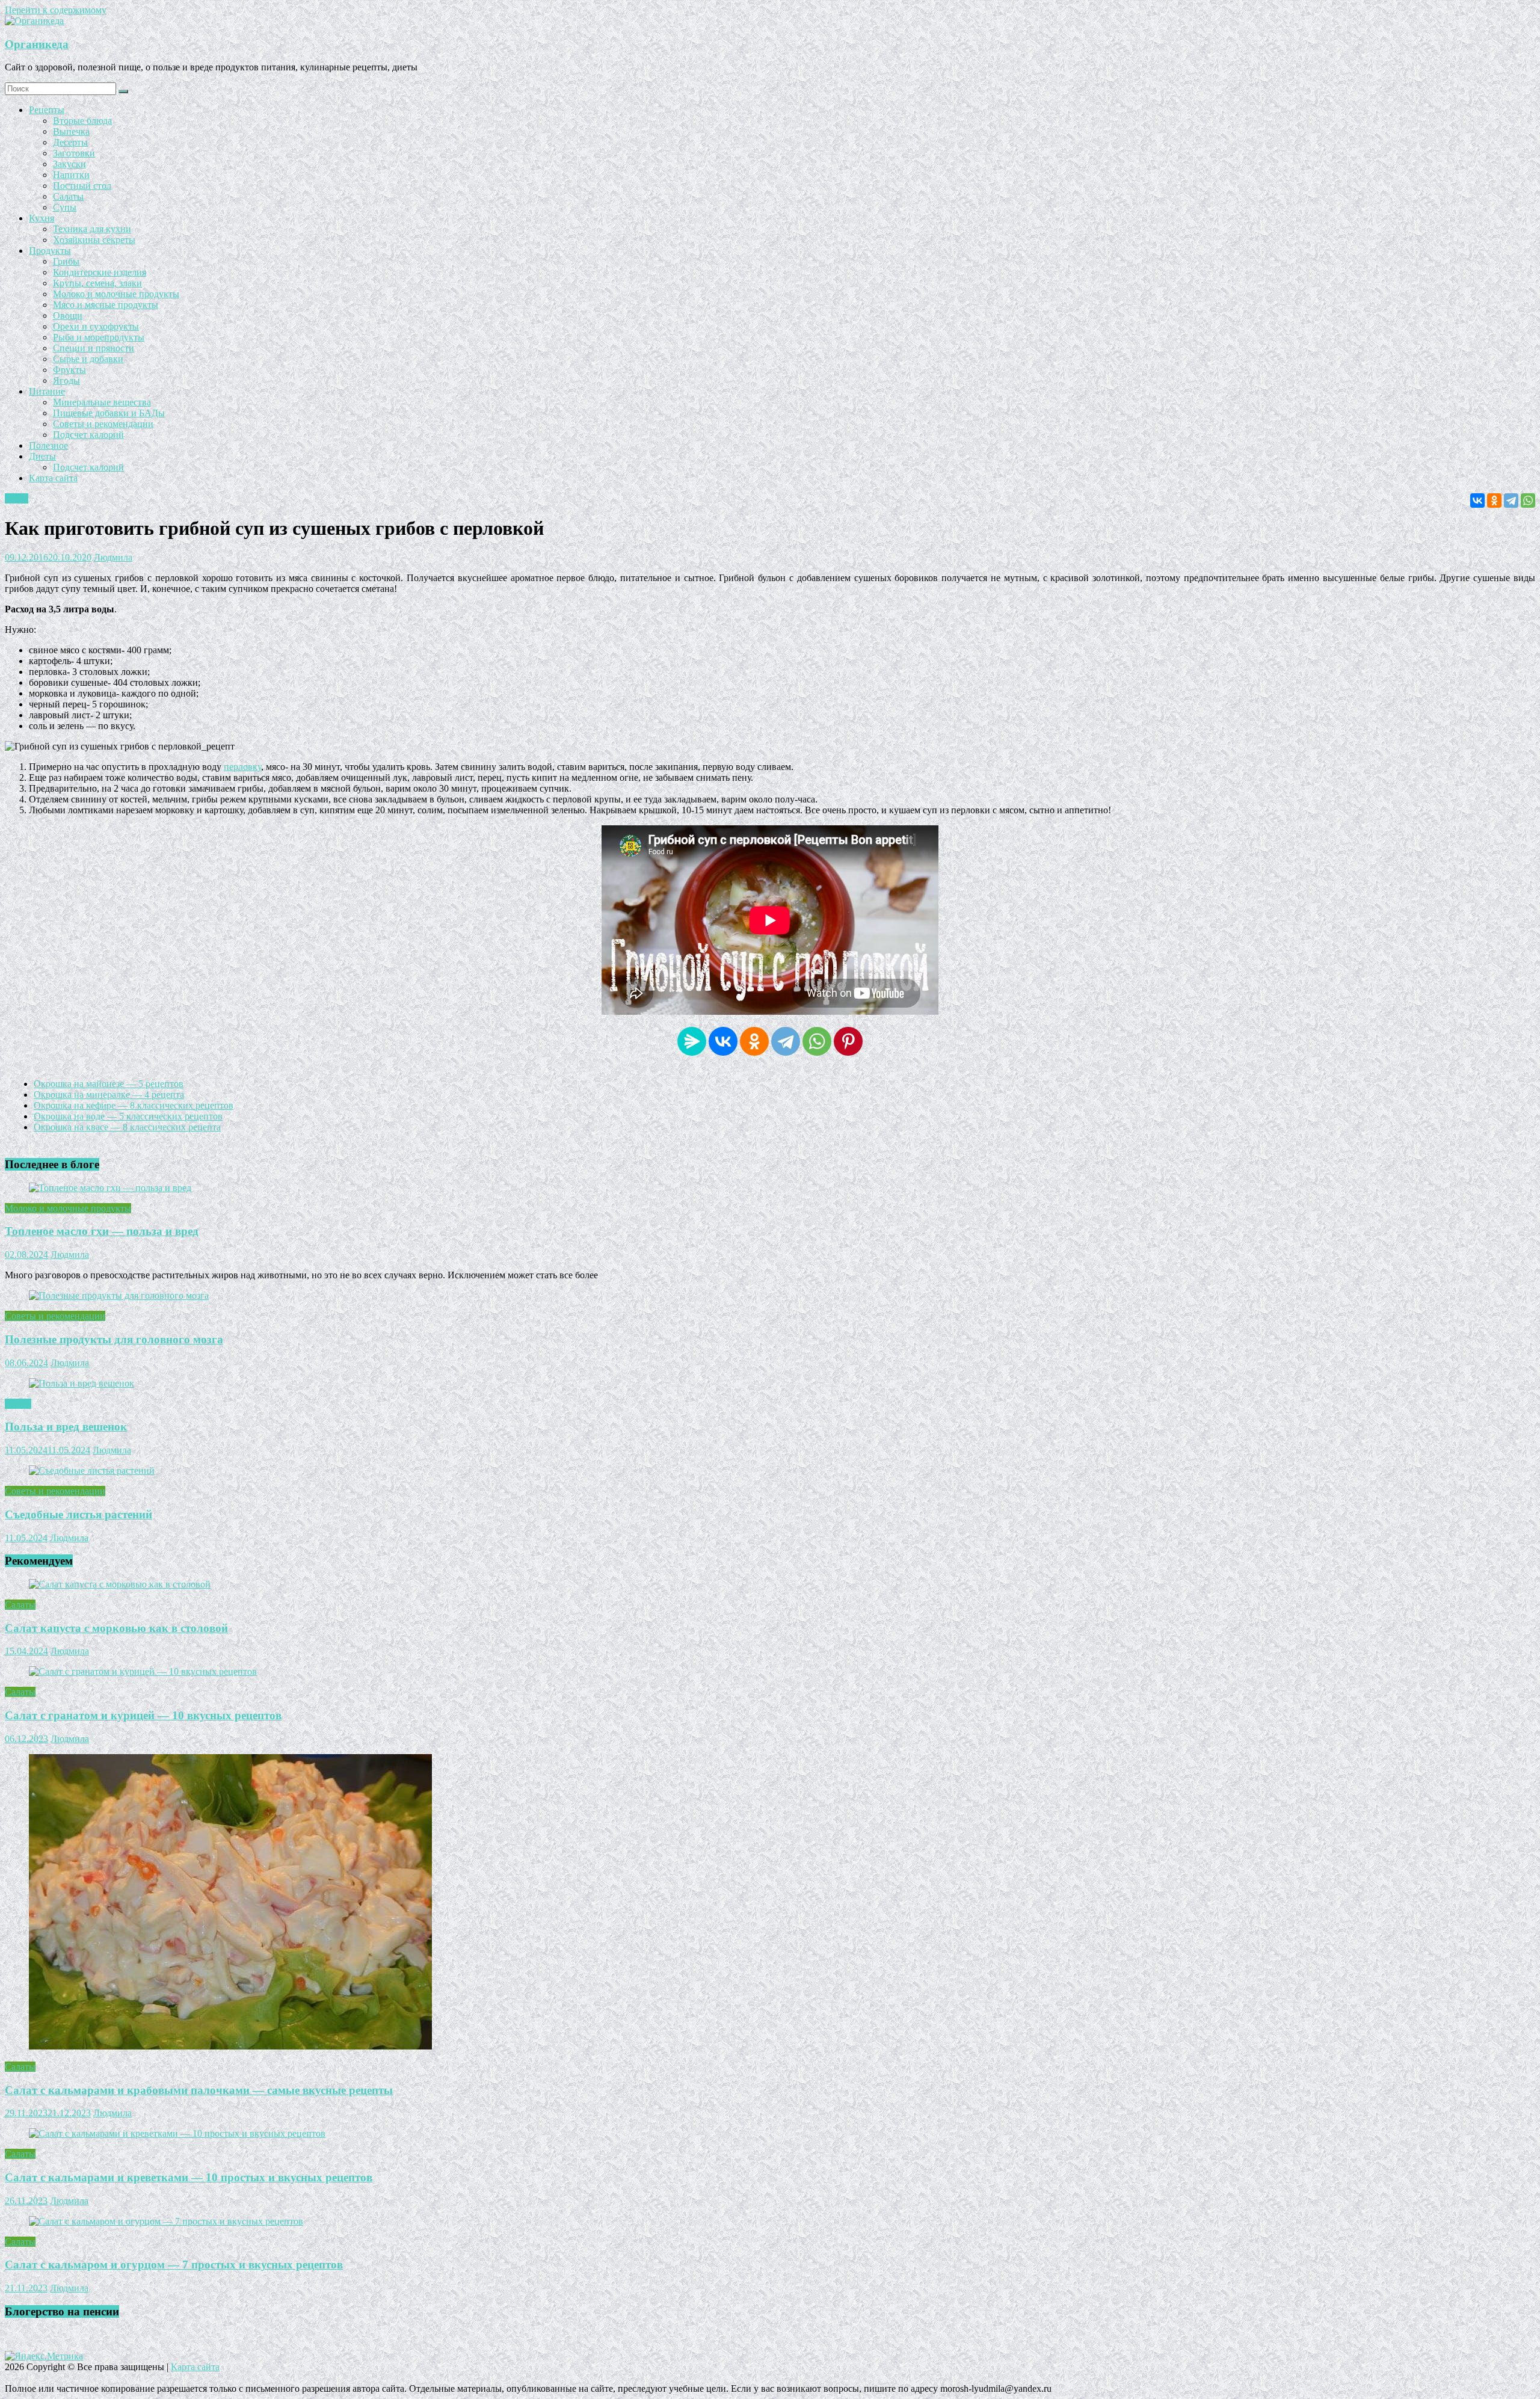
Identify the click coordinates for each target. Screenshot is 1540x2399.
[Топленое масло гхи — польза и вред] (110, 1188)
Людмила (113, 557)
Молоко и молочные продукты (116, 294)
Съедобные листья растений (79, 1514)
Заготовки (74, 153)
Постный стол (82, 186)
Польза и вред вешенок (66, 1427)
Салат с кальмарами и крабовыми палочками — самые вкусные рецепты (199, 2090)
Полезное (48, 445)
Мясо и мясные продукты (106, 305)
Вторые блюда (82, 121)
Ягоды (66, 380)
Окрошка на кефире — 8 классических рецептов (134, 1105)
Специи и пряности (94, 348)
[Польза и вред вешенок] (82, 1383)
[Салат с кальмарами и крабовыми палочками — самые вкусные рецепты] (230, 2046)
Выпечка (71, 131)
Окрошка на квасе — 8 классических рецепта (127, 1127)
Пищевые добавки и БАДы (109, 413)
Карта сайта (53, 478)
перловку (242, 767)
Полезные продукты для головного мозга (114, 1339)
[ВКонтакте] (1477, 500)
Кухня (42, 218)
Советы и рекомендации (103, 424)
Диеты (42, 456)
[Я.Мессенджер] (692, 1041)
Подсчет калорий (88, 435)
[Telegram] (1511, 500)
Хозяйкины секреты (94, 240)
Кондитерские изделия (100, 272)
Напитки (71, 175)
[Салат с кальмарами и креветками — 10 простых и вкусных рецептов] (177, 2133)
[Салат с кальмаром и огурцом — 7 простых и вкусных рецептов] (166, 2221)
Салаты (68, 196)
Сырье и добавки (88, 359)
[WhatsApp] (1528, 500)
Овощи (68, 316)
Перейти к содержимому (56, 10)
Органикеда (37, 44)
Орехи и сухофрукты (96, 326)
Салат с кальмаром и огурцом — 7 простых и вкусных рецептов (174, 2265)
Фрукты (69, 370)
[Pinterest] (848, 1041)
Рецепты (47, 110)
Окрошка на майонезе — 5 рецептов (109, 1084)
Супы (65, 207)
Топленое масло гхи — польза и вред (102, 1231)
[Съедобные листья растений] (92, 1471)
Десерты (70, 142)
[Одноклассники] (1494, 500)
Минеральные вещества (102, 402)
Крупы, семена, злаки (97, 283)
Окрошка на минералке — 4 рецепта (109, 1095)
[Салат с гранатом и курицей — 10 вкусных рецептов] (143, 1671)
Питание (47, 391)
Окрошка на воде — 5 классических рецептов (128, 1116)
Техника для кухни (92, 229)
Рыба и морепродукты (99, 337)
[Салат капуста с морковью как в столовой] (120, 1584)
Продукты (50, 251)
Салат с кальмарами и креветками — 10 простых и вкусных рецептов (189, 2177)
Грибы (66, 261)
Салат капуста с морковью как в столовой (116, 1628)
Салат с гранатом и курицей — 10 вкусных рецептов (143, 1715)
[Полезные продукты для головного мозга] (119, 1295)
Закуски (69, 164)
